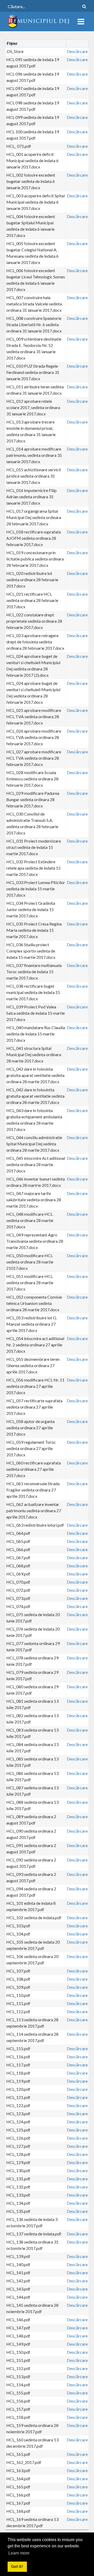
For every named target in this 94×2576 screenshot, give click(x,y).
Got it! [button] (17, 2566)
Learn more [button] (19, 2553)
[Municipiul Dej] (39, 21)
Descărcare (77, 51)
